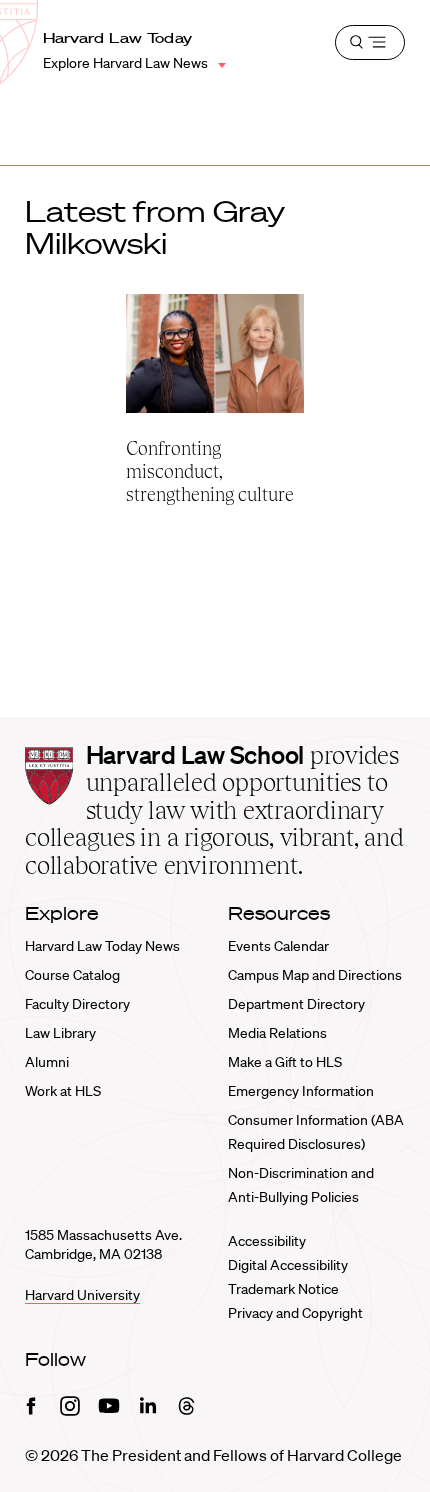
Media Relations (277, 1033)
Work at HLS (63, 1091)
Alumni (47, 1062)
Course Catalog (72, 975)
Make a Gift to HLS (285, 1062)
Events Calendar (278, 946)
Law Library (60, 1033)
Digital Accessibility (288, 1265)
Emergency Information (301, 1091)
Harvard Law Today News (102, 946)
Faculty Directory (77, 1004)
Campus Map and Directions (315, 975)
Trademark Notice (283, 1289)
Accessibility (267, 1241)
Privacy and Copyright (295, 1313)
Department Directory (296, 1004)
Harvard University (82, 1295)
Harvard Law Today (118, 38)
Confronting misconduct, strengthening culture (210, 471)
